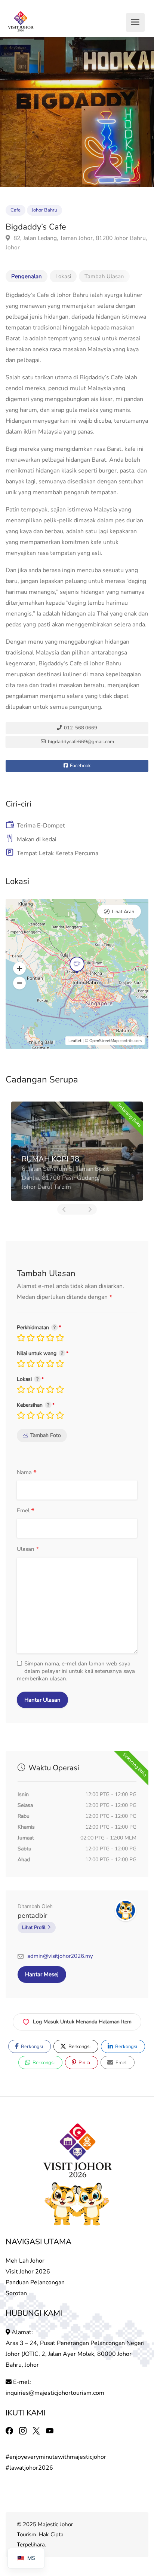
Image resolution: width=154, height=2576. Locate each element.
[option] (77, 112)
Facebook (80, 766)
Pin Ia (84, 2063)
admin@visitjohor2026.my (60, 1956)
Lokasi (63, 276)
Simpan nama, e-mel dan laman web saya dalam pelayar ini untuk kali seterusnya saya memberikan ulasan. (76, 1671)
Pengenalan (27, 276)
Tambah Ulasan (104, 276)
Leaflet (75, 1041)
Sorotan (16, 2293)
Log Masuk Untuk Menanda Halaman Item (82, 2022)
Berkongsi (31, 2047)
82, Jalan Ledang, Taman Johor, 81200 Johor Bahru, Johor (76, 243)
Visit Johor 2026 (28, 2272)
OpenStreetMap (104, 1041)
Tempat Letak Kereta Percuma (58, 853)
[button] (19, 969)
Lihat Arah (123, 912)
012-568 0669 (80, 728)
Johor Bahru (44, 210)
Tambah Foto (46, 1435)
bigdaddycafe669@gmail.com (80, 742)
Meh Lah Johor (26, 2261)
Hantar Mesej (42, 1974)
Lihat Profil (34, 1928)
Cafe (16, 210)
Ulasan (28, 1550)
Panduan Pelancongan (35, 2282)
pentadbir (32, 1916)
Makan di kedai (37, 839)
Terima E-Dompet (41, 826)
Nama (27, 1473)
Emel (26, 1511)
